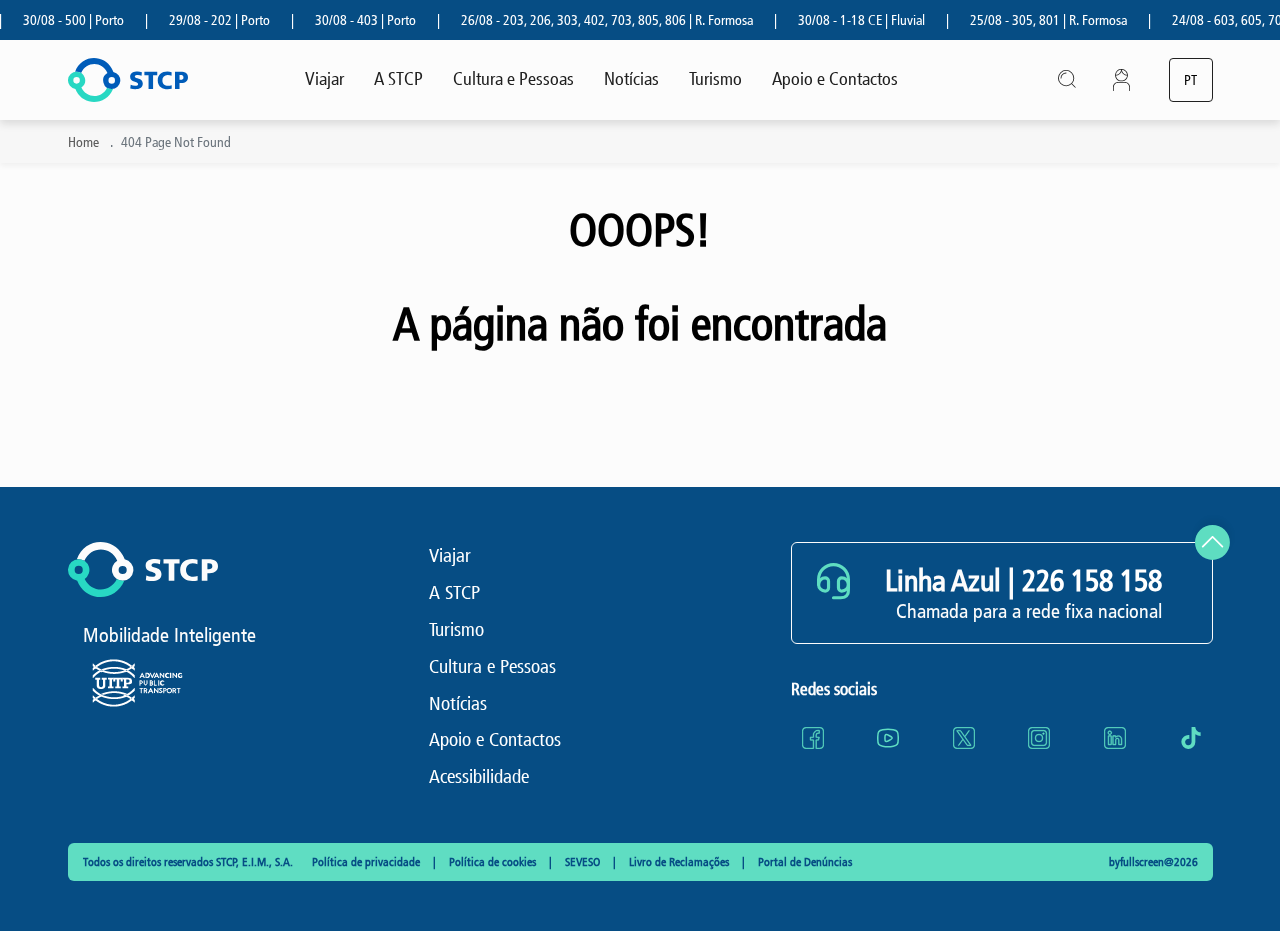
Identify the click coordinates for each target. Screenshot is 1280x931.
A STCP (398, 79)
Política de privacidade (367, 862)
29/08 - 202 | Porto (208, 20)
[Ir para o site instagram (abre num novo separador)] (1039, 738)
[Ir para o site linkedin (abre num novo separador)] (1115, 738)
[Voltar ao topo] (1212, 542)
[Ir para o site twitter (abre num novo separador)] (964, 738)
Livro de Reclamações (680, 862)
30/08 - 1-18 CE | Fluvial (850, 20)
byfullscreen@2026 (1153, 862)
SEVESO (584, 862)
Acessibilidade (479, 776)
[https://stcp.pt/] (128, 80)
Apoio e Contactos (835, 79)
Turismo (715, 79)
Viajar (324, 79)
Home (83, 142)
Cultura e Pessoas (513, 79)
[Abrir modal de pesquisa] (1068, 80)
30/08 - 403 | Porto (354, 20)
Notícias (631, 79)
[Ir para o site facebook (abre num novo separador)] (813, 738)
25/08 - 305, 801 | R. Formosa (1037, 20)
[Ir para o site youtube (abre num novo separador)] (888, 738)
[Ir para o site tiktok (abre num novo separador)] (1191, 738)
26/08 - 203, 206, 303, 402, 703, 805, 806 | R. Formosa (596, 20)
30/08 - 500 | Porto (62, 20)
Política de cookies (494, 862)
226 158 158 (1092, 581)
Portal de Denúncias (805, 862)
